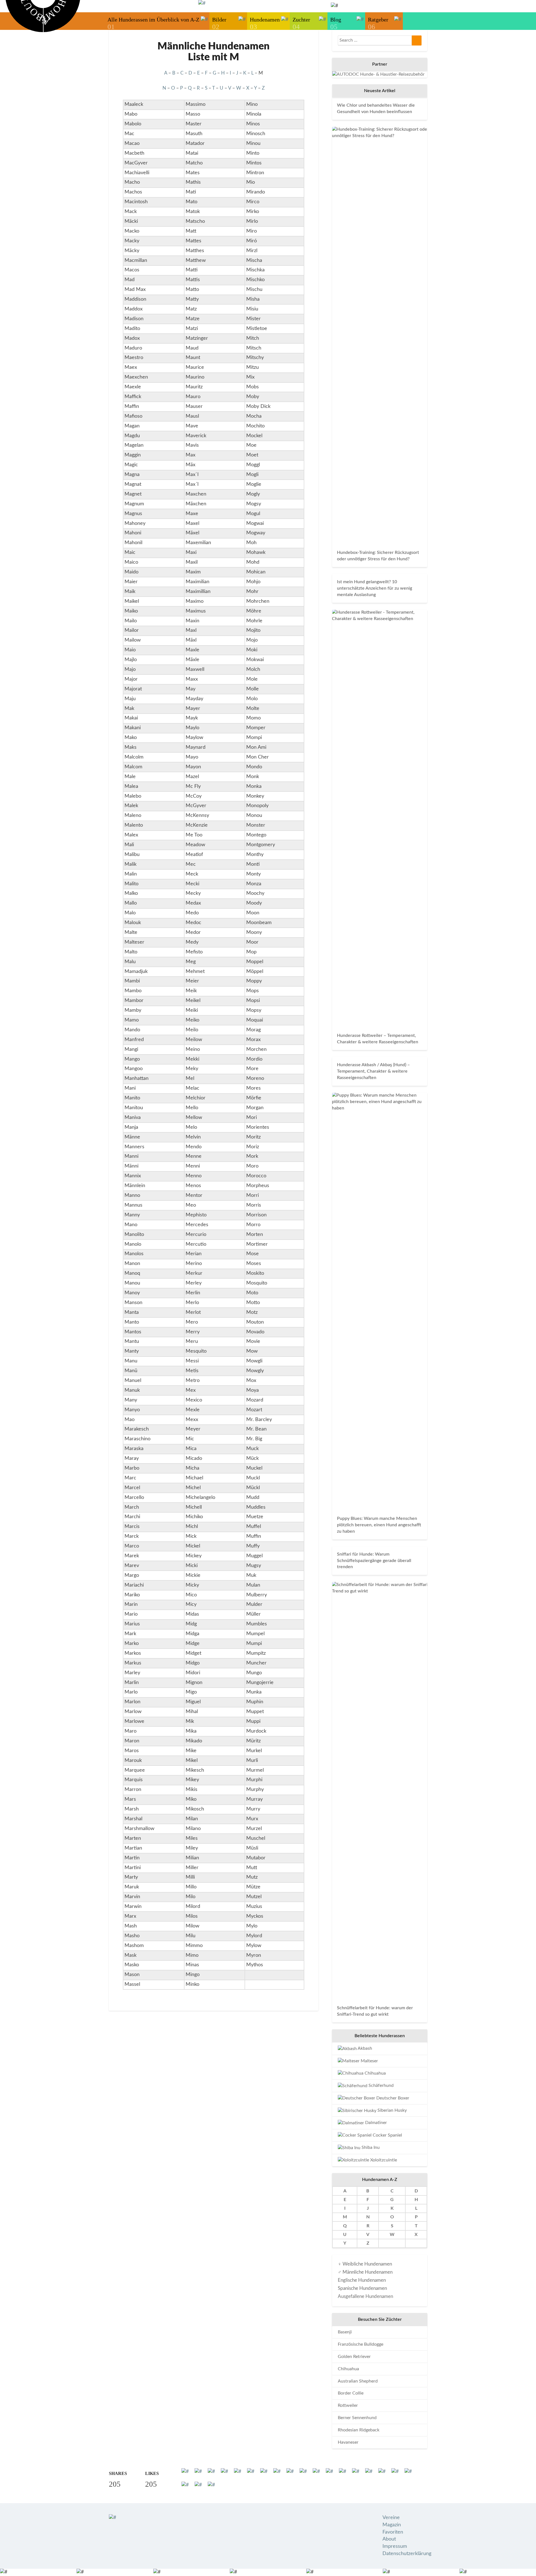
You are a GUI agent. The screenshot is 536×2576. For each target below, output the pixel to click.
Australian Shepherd (358, 2381)
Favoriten (393, 2532)
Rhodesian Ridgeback (359, 2430)
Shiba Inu (370, 2147)
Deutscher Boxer (392, 2098)
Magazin (392, 2525)
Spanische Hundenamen (362, 2288)
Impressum (395, 2546)
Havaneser (348, 2442)
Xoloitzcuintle (383, 2160)
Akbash (364, 2048)
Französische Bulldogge (361, 2344)
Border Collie (351, 2393)
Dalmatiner (375, 2123)
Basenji (345, 2332)
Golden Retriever (354, 2357)
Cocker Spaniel (387, 2135)
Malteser (369, 2061)
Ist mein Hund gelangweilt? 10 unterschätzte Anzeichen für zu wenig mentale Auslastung (375, 588)
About (389, 2539)
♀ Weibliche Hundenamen (365, 2264)
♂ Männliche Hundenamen (365, 2272)
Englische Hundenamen (362, 2280)
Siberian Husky (392, 2110)
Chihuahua (375, 2073)
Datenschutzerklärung (407, 2554)
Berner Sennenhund (357, 2418)
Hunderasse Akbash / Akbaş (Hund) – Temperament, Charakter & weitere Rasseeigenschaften (373, 1071)
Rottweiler (348, 2405)
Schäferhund (381, 2085)
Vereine (391, 2518)
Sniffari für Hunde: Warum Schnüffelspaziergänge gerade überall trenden (374, 1561)
